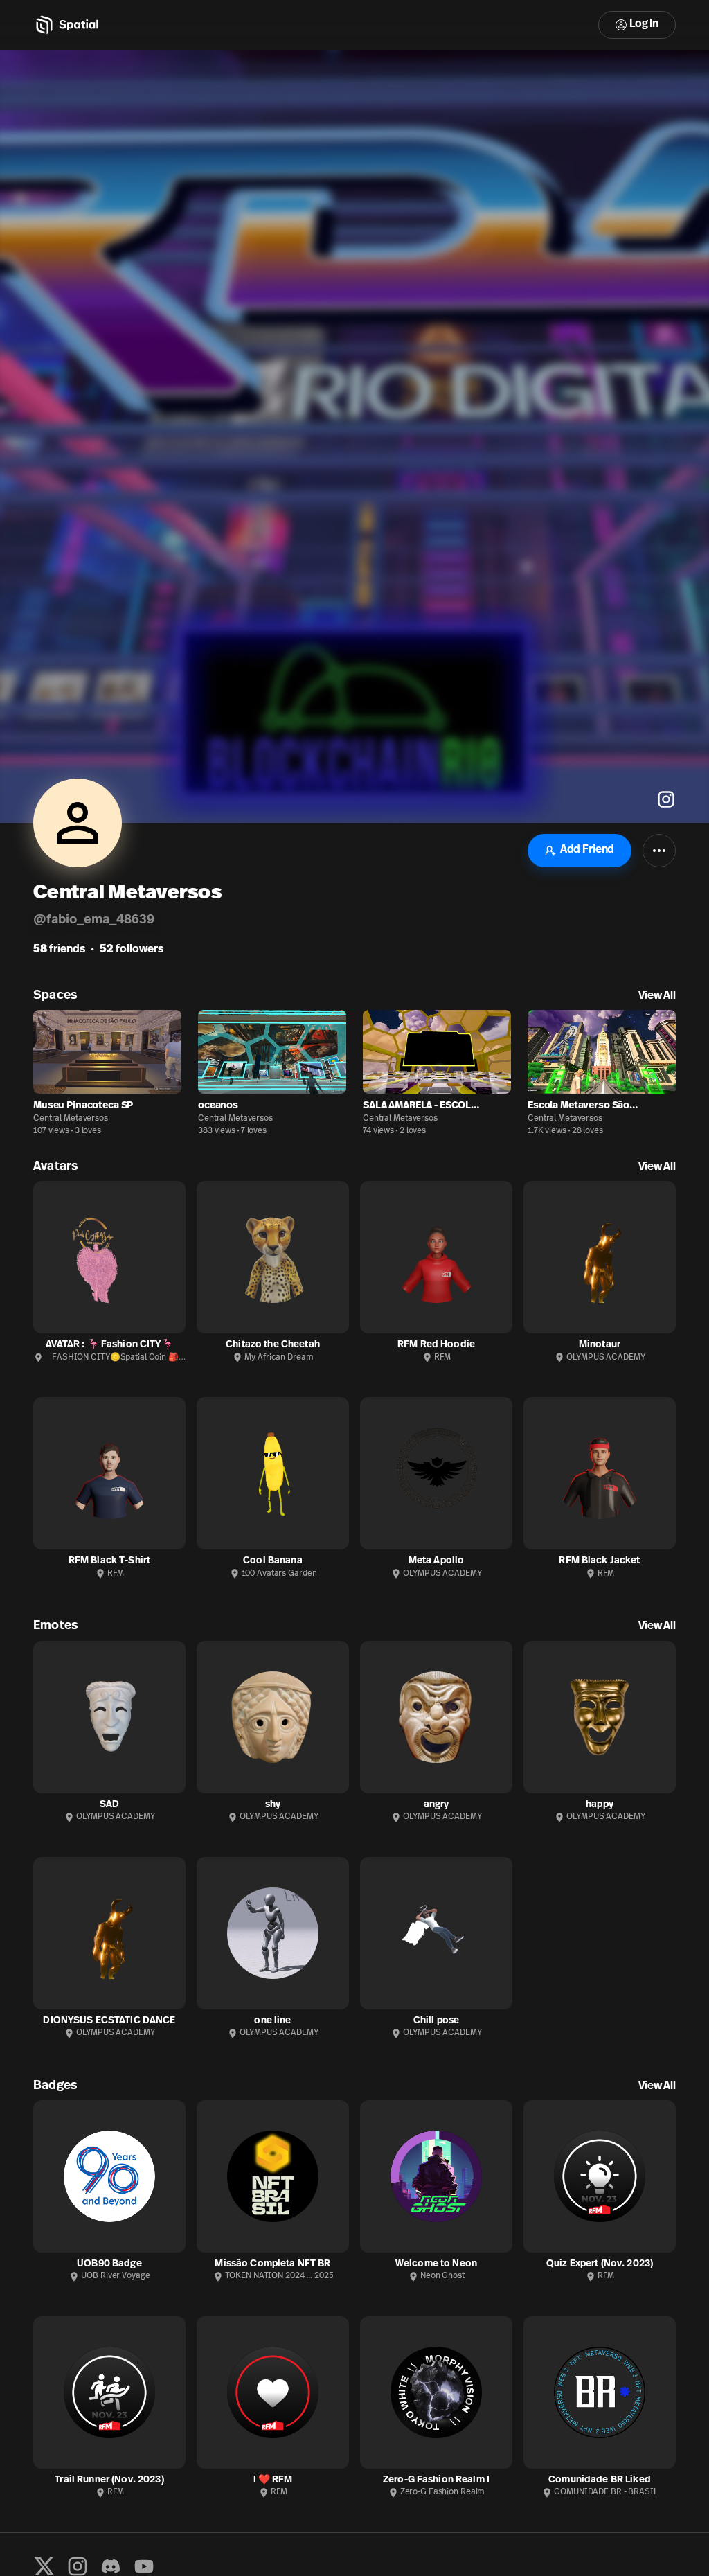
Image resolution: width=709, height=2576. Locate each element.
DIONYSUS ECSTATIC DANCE (109, 2021)
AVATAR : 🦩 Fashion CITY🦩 (109, 1345)
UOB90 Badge (109, 2264)
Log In (644, 24)
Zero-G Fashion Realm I (436, 2480)
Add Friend (587, 850)
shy (273, 1805)
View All (657, 996)
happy (600, 1805)
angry (437, 1805)
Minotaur (600, 1345)
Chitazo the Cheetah (273, 1345)
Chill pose (436, 2021)
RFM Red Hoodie (436, 1345)
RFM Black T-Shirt (109, 1561)
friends (59, 950)
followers (132, 950)
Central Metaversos (71, 1119)
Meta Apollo (437, 1561)
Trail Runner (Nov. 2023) (109, 2480)
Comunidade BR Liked (600, 2480)
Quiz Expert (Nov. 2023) (600, 2264)
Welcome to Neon (436, 2264)
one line (272, 2021)
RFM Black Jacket (599, 1561)
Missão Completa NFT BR (272, 2264)
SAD (109, 1805)
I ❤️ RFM (273, 2480)
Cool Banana (273, 1561)
